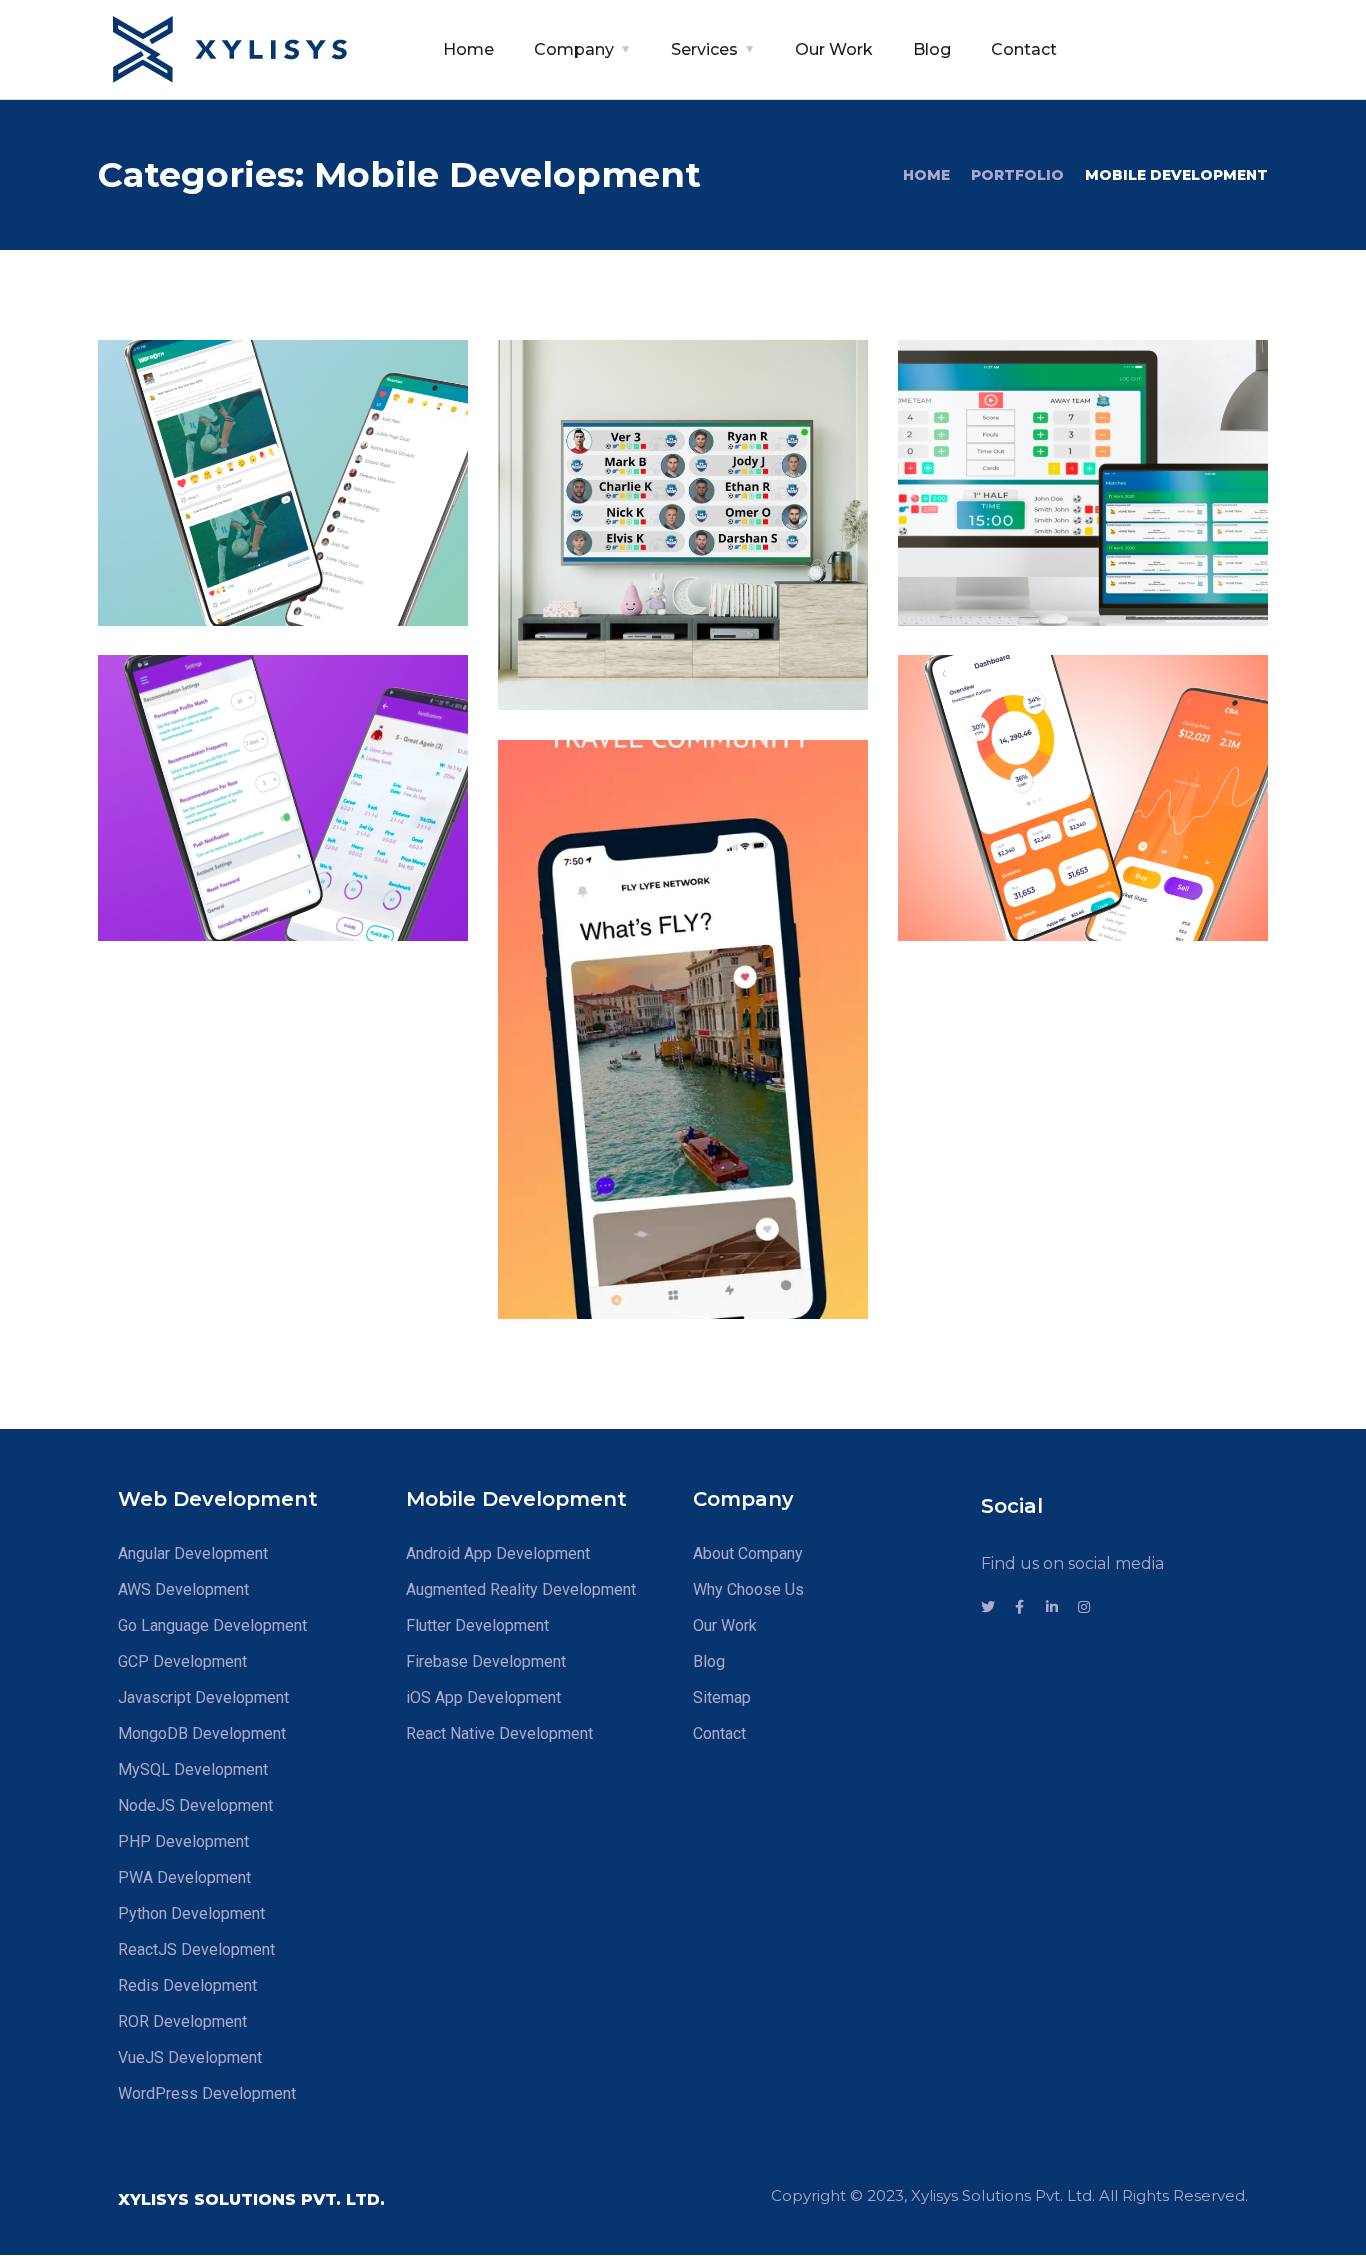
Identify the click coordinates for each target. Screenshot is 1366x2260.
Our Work (834, 49)
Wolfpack (1000, 835)
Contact (1024, 49)
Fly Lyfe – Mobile (644, 1214)
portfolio (1017, 175)
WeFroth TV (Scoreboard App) (650, 617)
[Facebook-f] (1020, 1607)
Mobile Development (232, 556)
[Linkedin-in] (1052, 1607)
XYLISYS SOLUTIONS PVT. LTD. (251, 2199)
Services (704, 49)
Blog (932, 49)
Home (468, 49)
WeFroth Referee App (1079, 547)
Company (574, 49)
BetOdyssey (214, 835)
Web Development (1094, 897)
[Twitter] (988, 1607)
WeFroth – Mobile (251, 520)
